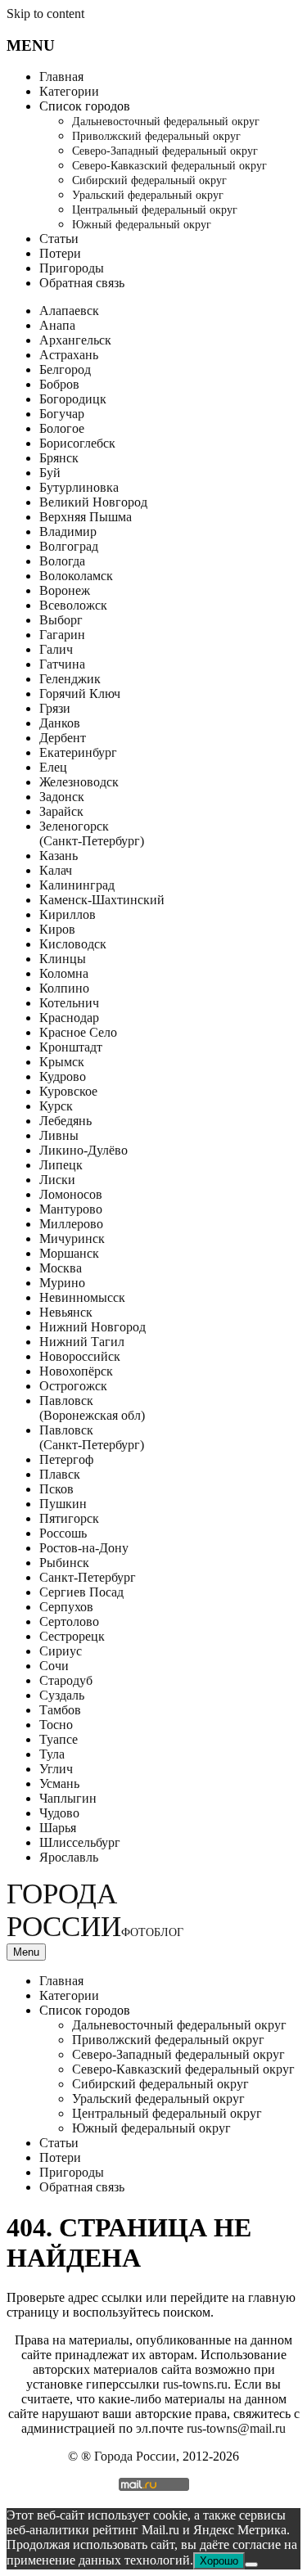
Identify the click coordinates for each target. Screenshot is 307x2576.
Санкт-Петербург (88, 1577)
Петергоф (66, 1459)
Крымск (62, 1062)
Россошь (63, 1533)
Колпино (64, 988)
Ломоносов (71, 1194)
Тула (52, 1754)
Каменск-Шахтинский (102, 900)
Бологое (62, 428)
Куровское (68, 1091)
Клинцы (63, 959)
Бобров (59, 384)
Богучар (62, 414)
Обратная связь (82, 283)
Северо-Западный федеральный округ (165, 151)
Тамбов (60, 1710)
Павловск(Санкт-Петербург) (92, 1437)
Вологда (62, 561)
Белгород (65, 369)
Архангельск (75, 340)
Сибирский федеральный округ (149, 180)
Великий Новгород (93, 502)
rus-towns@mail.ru (236, 2428)
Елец (53, 767)
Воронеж (65, 590)
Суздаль (62, 1695)
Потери (60, 253)
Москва (61, 1268)
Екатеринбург (78, 752)
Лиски (57, 1180)
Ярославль (69, 1857)
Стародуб (66, 1680)
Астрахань (69, 355)
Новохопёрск (76, 1371)
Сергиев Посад (81, 1592)
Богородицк (73, 399)
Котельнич (69, 1003)
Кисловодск (73, 944)
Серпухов (66, 1607)
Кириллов (68, 914)
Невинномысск (82, 1297)
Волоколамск (76, 576)
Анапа (57, 325)
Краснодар (69, 1018)
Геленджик (70, 679)
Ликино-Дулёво (84, 1150)
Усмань (59, 1783)
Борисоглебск (77, 443)
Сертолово (69, 1621)
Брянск (59, 458)
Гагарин (62, 635)
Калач (56, 870)
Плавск (60, 1474)
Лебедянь (65, 1121)
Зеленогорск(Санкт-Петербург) (92, 833)
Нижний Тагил (82, 1342)
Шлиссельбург (80, 1842)
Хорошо (219, 2561)
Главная (61, 77)
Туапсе (59, 1739)
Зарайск (61, 811)
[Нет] (251, 2565)
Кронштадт (71, 1047)
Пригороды (72, 268)
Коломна (64, 973)
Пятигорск (69, 1518)
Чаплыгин (68, 1798)
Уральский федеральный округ (148, 195)
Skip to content (45, 14)
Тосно (56, 1725)
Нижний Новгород (93, 1327)
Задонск (62, 797)
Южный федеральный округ (142, 225)
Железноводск (79, 782)
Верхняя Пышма (86, 517)
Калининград (77, 885)
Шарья (58, 1828)
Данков (60, 723)
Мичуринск (72, 1238)
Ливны (59, 1135)
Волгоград (69, 546)
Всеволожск (73, 605)
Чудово (59, 1813)
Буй (50, 473)
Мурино (62, 1283)
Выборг (61, 620)
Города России (95, 1910)
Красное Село (78, 1032)
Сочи (54, 1666)
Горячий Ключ (80, 694)
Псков (56, 1489)
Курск (56, 1106)
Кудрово (63, 1076)
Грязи (55, 708)
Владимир (68, 531)
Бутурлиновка (79, 487)
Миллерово (71, 1224)
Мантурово (71, 1209)
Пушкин (63, 1504)
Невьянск (66, 1312)
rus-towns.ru (195, 2384)
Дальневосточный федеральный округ (166, 122)
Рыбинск (64, 1563)
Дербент (63, 738)
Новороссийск (80, 1356)
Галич (56, 649)
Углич (56, 1769)
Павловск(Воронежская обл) (92, 1408)
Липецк (61, 1165)
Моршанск (69, 1253)
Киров (57, 929)
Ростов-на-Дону (84, 1548)
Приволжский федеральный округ (156, 136)
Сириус (61, 1651)
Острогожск (73, 1386)
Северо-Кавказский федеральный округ (169, 166)
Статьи (59, 239)
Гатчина (62, 664)
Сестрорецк (72, 1636)
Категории (69, 91)
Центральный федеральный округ (155, 210)
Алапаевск (69, 311)
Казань (59, 856)
